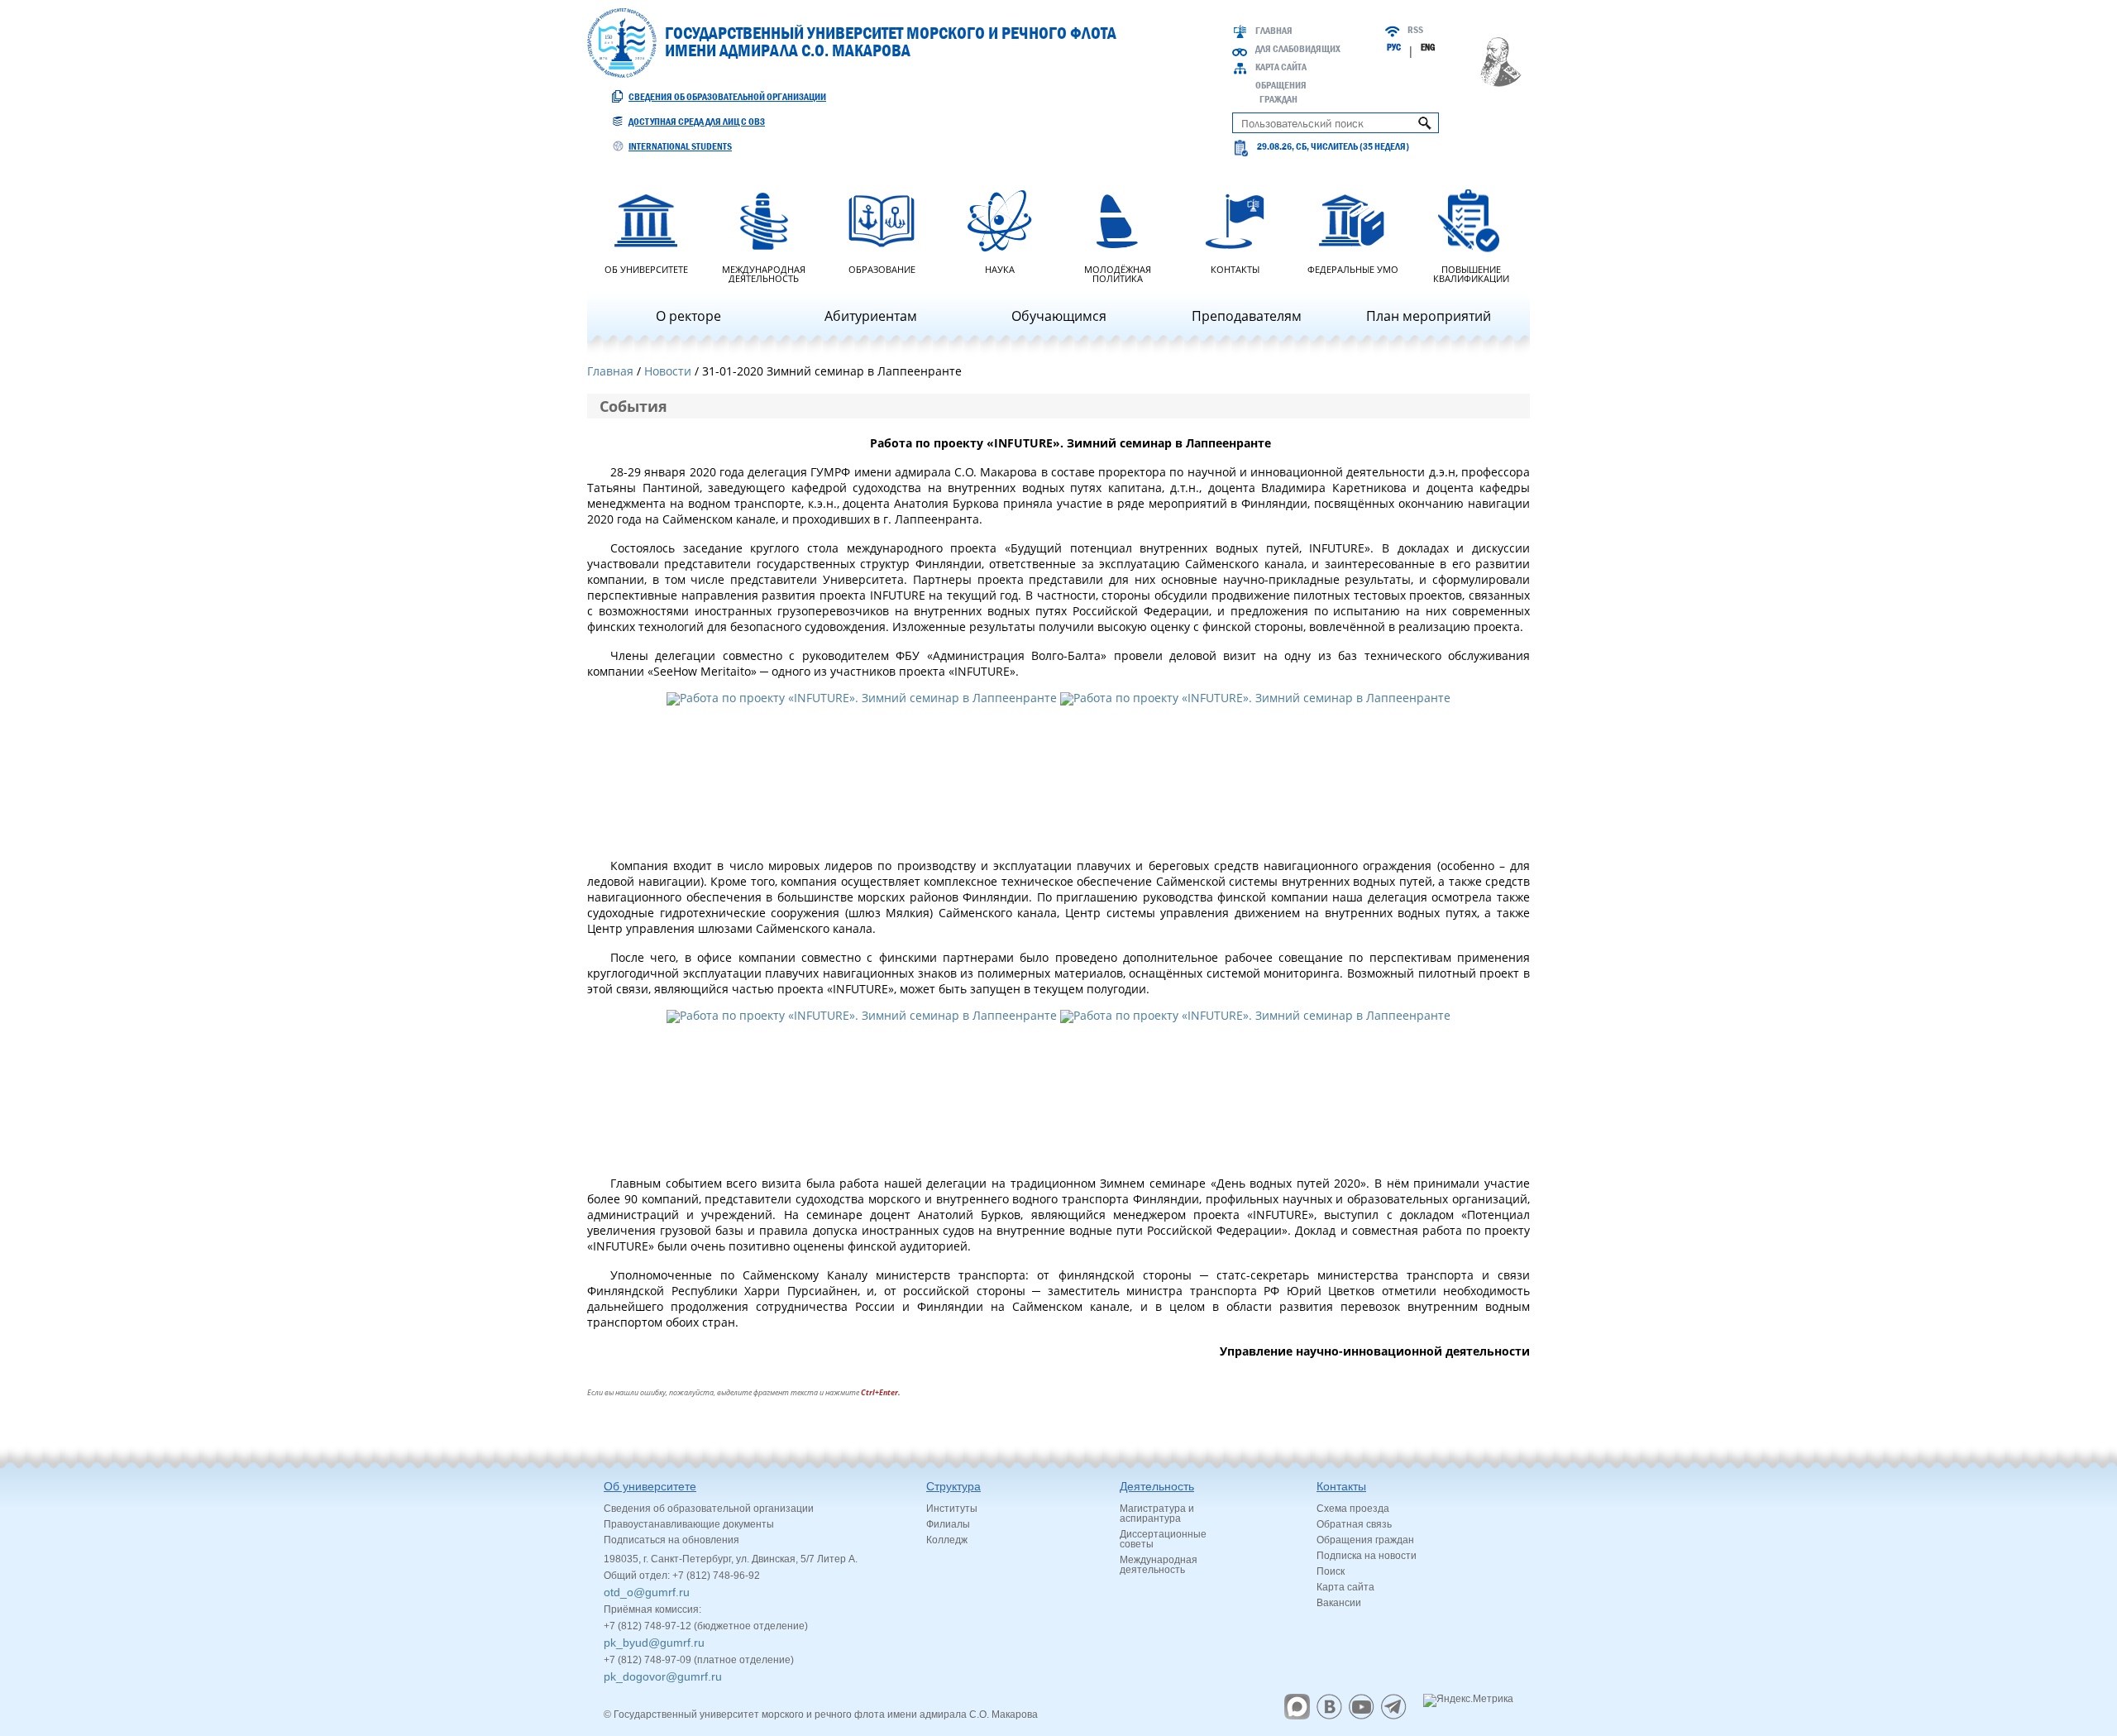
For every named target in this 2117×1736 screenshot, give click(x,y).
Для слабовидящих (1298, 49)
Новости (668, 371)
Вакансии (1339, 1603)
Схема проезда (1353, 1509)
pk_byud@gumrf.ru (654, 1643)
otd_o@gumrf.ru (647, 1592)
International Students (680, 146)
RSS (1415, 30)
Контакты (1235, 268)
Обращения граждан (1365, 1540)
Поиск (1331, 1571)
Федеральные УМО (1353, 268)
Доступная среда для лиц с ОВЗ (697, 122)
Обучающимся (1059, 316)
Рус (1394, 47)
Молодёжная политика (1118, 273)
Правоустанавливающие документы (689, 1524)
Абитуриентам (871, 316)
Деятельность (1157, 1486)
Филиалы (948, 1524)
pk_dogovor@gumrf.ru (663, 1676)
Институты (952, 1509)
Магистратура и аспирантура (1157, 1514)
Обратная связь (1354, 1524)
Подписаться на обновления (671, 1540)
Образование (882, 268)
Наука (1000, 268)
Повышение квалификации (1471, 273)
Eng (1428, 47)
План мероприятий (1429, 316)
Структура (953, 1486)
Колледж (947, 1540)
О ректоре (688, 316)
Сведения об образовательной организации (727, 97)
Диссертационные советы (1163, 1539)
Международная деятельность (764, 273)
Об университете (646, 268)
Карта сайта (1281, 67)
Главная (1274, 31)
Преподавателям (1247, 316)
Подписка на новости (1367, 1556)
